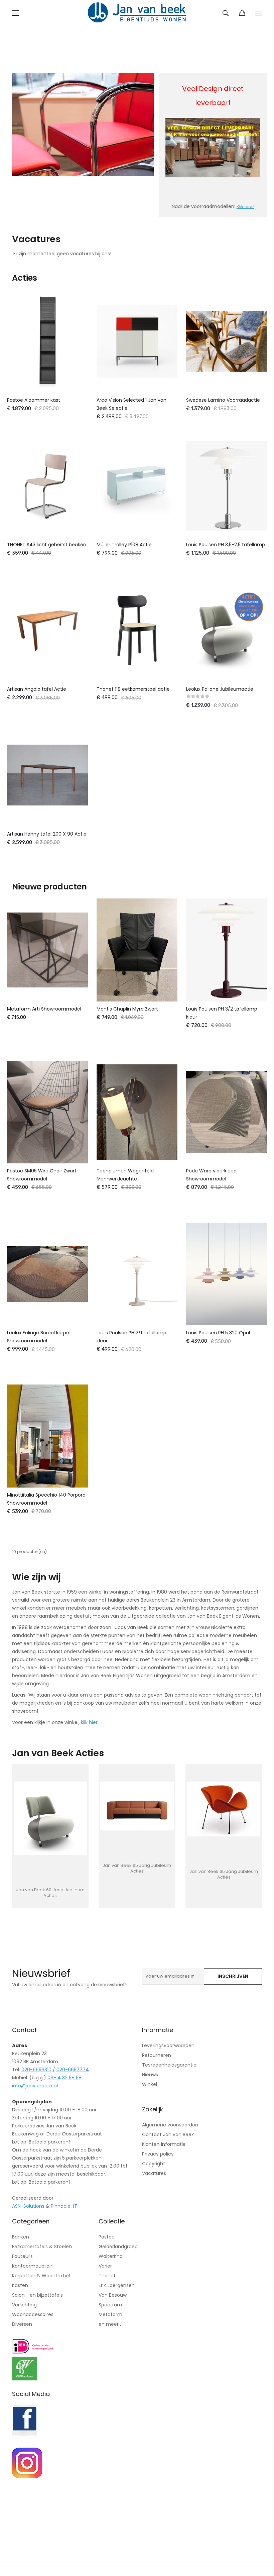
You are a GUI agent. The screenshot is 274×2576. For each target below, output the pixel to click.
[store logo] (137, 13)
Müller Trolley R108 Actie (124, 545)
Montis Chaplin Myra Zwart (127, 1009)
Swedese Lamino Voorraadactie (223, 400)
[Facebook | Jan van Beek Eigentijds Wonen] (25, 2434)
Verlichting (24, 2305)
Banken (21, 2237)
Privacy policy (158, 2154)
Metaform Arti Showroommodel (44, 1009)
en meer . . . (112, 2324)
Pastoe (107, 2237)
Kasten (20, 2285)
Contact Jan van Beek (168, 2134)
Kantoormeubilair (32, 2266)
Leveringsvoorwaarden (168, 2045)
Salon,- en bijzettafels (37, 2295)
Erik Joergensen (117, 2285)
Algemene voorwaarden (170, 2125)
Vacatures (154, 2173)
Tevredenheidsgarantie (169, 2065)
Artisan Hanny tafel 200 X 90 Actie (47, 834)
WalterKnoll (112, 2256)
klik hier (89, 1722)
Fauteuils (22, 2256)
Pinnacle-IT (64, 2206)
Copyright (154, 2164)
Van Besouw (113, 2295)
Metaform (110, 2314)
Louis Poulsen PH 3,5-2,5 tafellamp (226, 545)
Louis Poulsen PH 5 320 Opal (218, 1333)
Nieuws (150, 2075)
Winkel (150, 2084)
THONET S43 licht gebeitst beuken (47, 545)
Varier (105, 2266)
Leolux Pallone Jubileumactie (220, 689)
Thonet (107, 2276)
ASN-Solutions (28, 2206)
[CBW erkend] (25, 2379)
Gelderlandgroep (118, 2247)
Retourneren (157, 2055)
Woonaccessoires (33, 2314)
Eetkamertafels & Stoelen (42, 2247)
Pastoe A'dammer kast (34, 400)
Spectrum (110, 2305)
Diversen (22, 2324)
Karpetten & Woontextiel (41, 2276)
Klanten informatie (164, 2144)
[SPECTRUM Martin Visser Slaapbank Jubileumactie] (224, 1809)
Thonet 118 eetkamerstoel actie (133, 689)
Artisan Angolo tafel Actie (37, 689)
